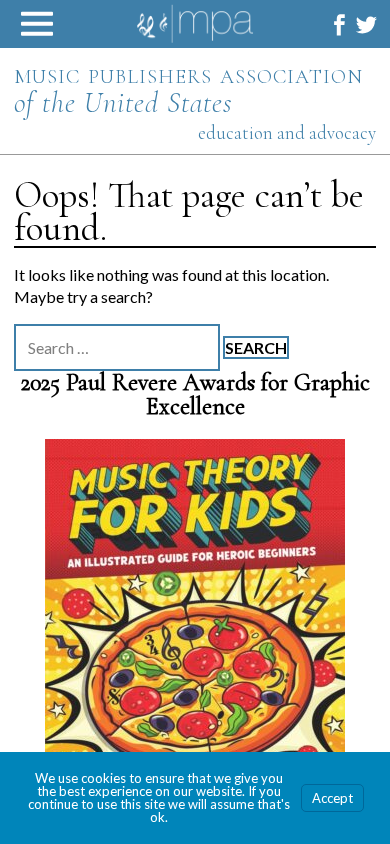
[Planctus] (195, 638)
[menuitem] (339, 24)
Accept (332, 798)
